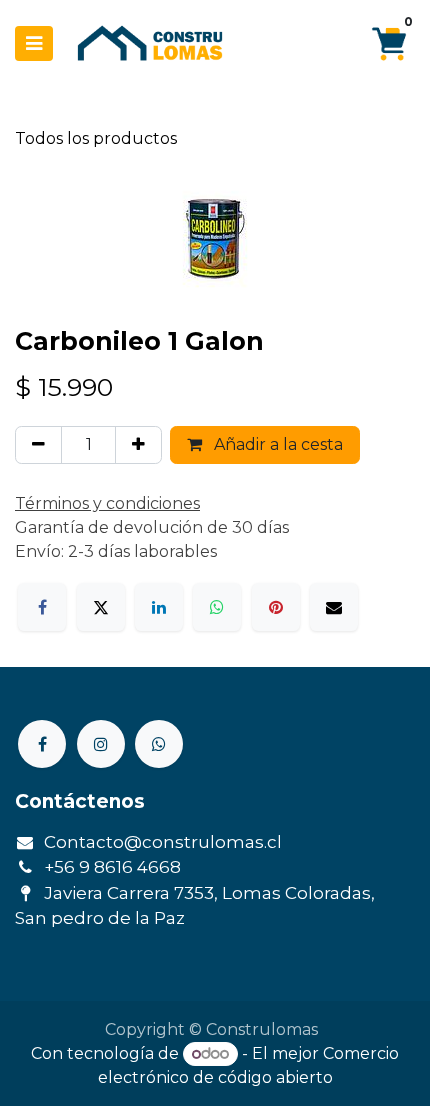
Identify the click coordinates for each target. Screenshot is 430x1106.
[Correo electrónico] (334, 607)
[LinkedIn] (159, 607)
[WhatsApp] (217, 607)
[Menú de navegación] (34, 43)
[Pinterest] (276, 607)
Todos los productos (96, 138)
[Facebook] (42, 607)
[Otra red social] (159, 744)
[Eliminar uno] (38, 445)
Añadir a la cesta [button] (276, 444)
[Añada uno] (138, 445)
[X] (101, 607)
